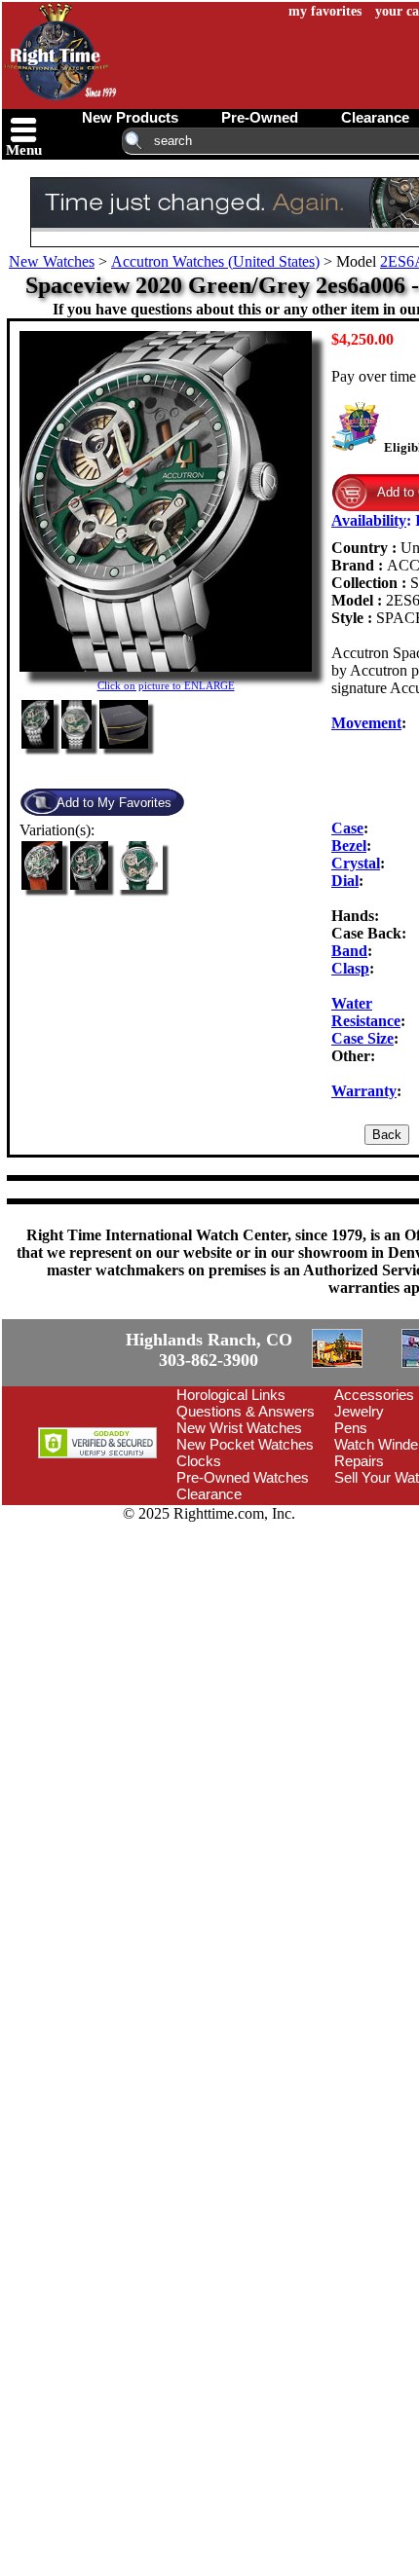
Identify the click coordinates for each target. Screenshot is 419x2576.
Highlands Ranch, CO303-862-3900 (209, 1350)
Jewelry (359, 1411)
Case (347, 828)
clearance (375, 117)
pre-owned (260, 117)
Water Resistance (366, 1012)
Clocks (199, 1461)
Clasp (350, 968)
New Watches (52, 261)
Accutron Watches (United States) (215, 261)
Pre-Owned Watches (243, 1477)
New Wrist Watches (239, 1428)
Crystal (356, 863)
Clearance (209, 1494)
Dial (345, 881)
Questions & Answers (246, 1411)
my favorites (325, 11)
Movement (366, 723)
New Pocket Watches (245, 1444)
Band (349, 951)
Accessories (374, 1395)
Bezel (349, 846)
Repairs (359, 1461)
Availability (369, 520)
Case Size (362, 1038)
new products (130, 117)
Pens (351, 1428)
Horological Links (231, 1395)
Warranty (364, 1091)
